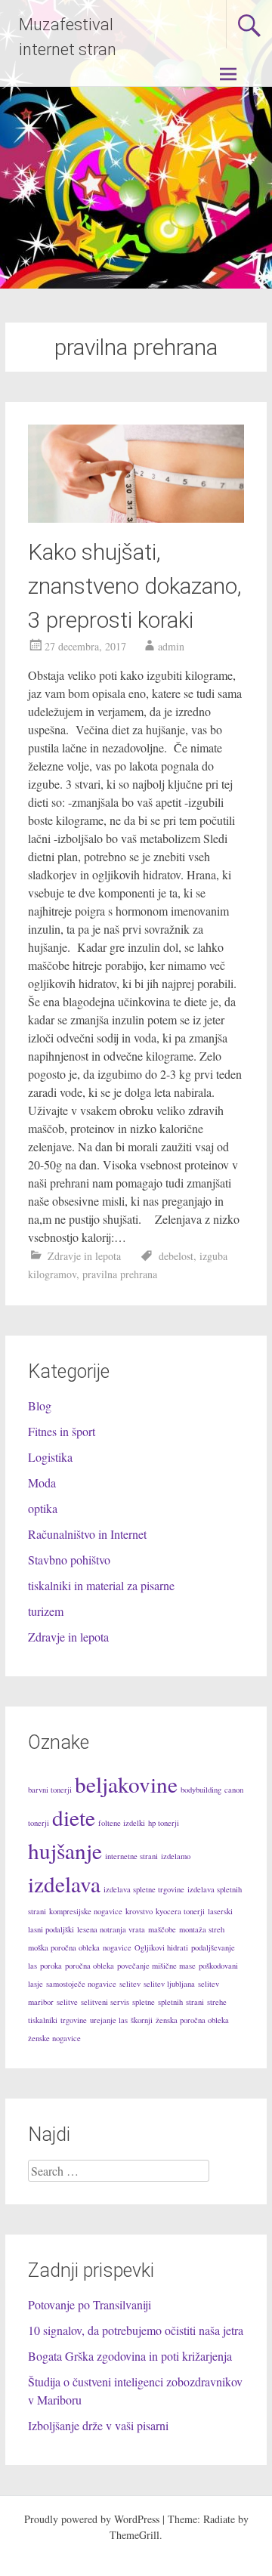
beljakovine (126, 1784)
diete (74, 1817)
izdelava (64, 1884)
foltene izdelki (122, 1823)
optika (43, 1508)
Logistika (50, 1457)
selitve (67, 2002)
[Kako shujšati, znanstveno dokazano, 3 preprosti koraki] (136, 518)
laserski (220, 1911)
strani (195, 2002)
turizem (46, 1611)
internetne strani (131, 1856)
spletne (144, 2002)
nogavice (117, 1947)
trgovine (74, 2020)
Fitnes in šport (62, 1431)
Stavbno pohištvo (69, 1560)
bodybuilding (201, 1790)
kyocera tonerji (180, 1911)
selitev (130, 1984)
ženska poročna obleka (192, 2020)
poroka (51, 1966)
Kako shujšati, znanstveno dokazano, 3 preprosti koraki (135, 586)
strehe (217, 2002)
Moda (42, 1483)
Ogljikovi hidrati (161, 1947)
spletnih (170, 2002)
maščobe (162, 1929)
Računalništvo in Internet (87, 1534)
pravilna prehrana (120, 1274)
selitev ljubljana (169, 1984)
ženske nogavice (54, 2038)
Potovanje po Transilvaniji (90, 2304)
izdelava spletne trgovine (144, 1889)
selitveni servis (105, 2002)
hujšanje (65, 1850)
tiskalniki (43, 2020)
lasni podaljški (51, 1929)
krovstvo (139, 1911)
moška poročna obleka (64, 1947)
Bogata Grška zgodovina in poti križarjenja (130, 2356)
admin (171, 646)
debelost (176, 1256)
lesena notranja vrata (111, 1929)
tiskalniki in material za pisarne (101, 1585)
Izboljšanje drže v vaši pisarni (98, 2425)
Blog (40, 1405)
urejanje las (109, 2020)
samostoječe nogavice (81, 1984)
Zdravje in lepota (84, 1256)
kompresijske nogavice (86, 1911)
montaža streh (202, 1929)
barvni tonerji (50, 1790)
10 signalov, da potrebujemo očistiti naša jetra (136, 2330)
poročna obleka (90, 1966)
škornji (142, 2020)
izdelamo (176, 1856)
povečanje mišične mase (156, 1966)
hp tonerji (164, 1823)
